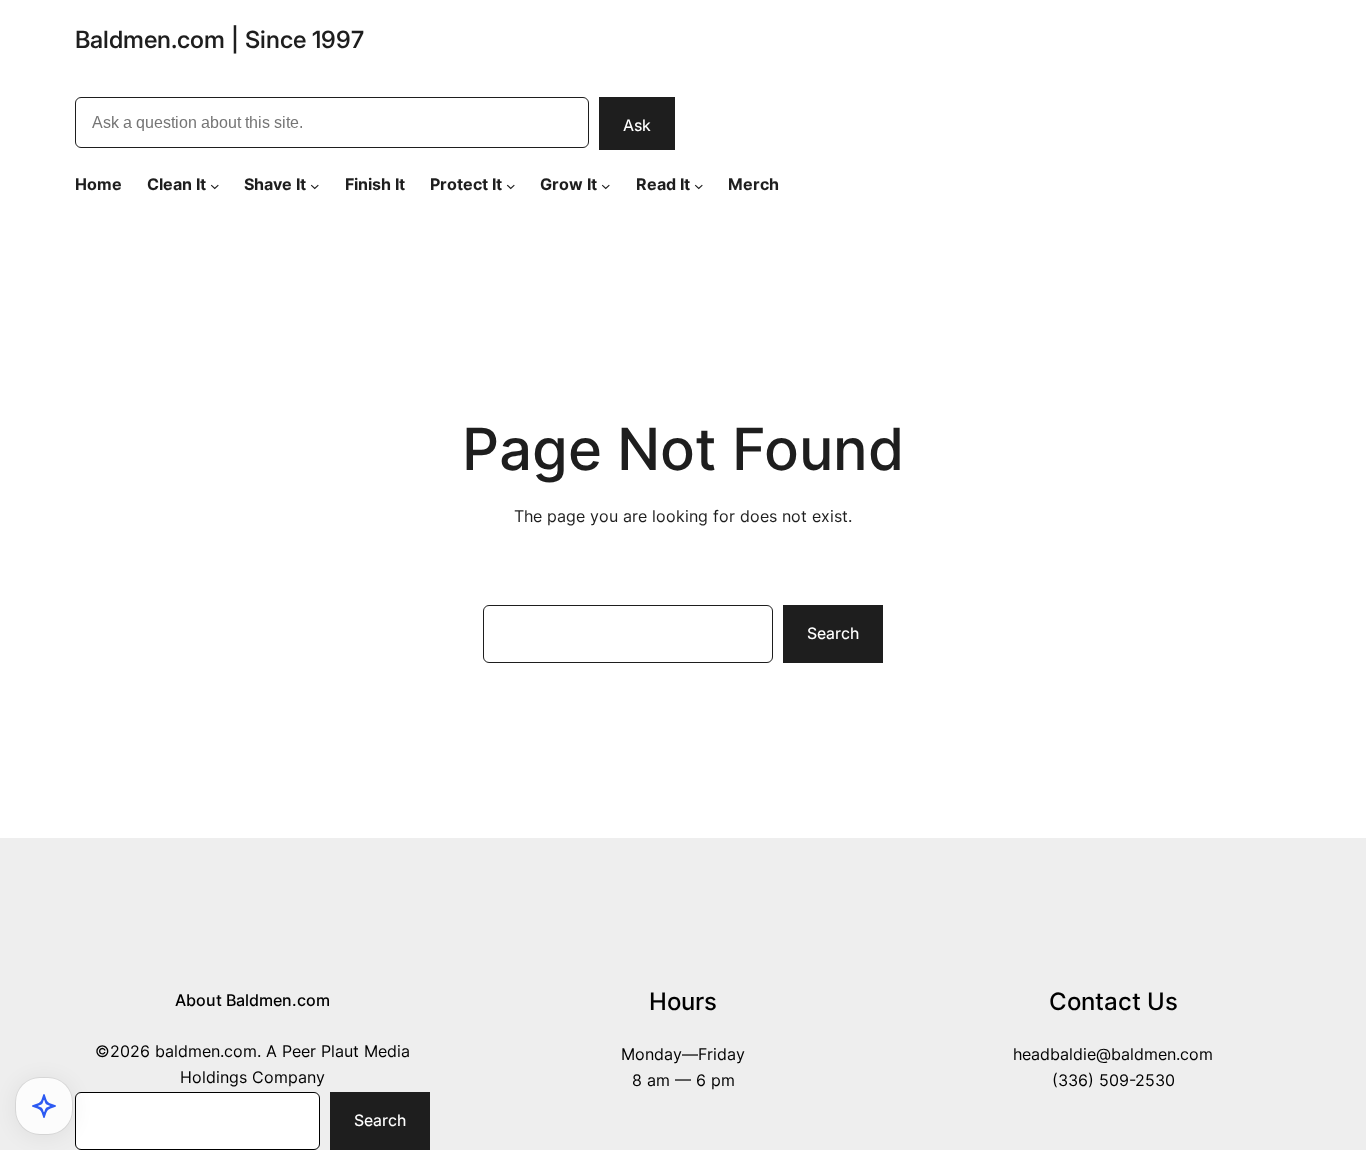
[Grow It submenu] (606, 185)
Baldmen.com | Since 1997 (219, 39)
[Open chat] (44, 1106)
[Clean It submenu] (215, 185)
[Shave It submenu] (315, 185)
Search (833, 633)
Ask (637, 125)
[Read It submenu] (699, 185)
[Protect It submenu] (511, 185)
